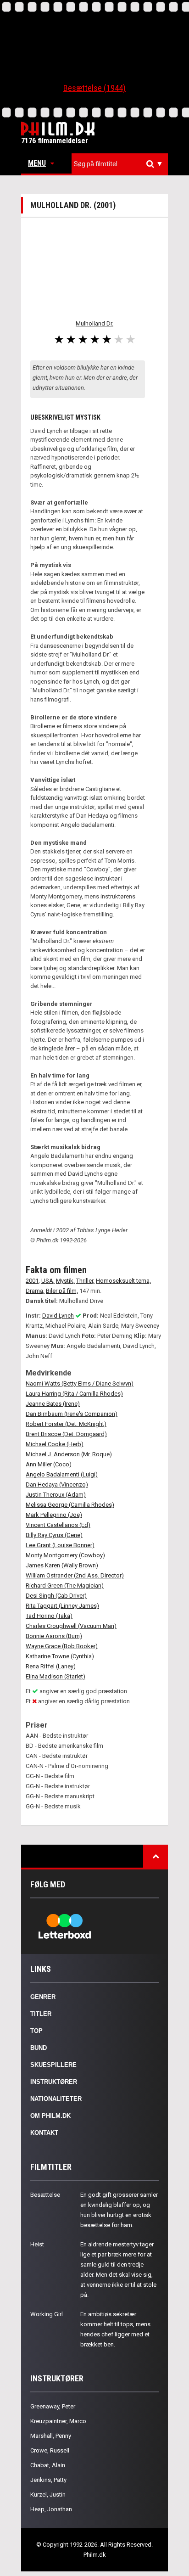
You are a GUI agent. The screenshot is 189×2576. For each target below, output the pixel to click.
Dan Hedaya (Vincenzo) (57, 1484)
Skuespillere (53, 2065)
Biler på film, (62, 1291)
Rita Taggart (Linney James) (62, 1606)
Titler (41, 2014)
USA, (48, 1281)
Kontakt (44, 2133)
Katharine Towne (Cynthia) (60, 1656)
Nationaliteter (56, 2099)
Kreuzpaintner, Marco (58, 2421)
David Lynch (58, 1316)
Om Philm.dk (50, 2116)
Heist (37, 2244)
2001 (32, 1281)
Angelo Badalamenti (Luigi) (62, 1474)
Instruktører (54, 2082)
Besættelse (45, 2195)
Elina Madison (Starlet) (56, 1676)
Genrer (43, 1997)
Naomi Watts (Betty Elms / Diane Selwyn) (80, 1383)
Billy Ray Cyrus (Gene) (54, 1535)
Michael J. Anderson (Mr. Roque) (69, 1454)
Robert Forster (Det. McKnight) (66, 1424)
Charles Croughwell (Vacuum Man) (71, 1626)
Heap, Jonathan (51, 2509)
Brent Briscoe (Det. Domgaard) (66, 1434)
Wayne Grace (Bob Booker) (62, 1646)
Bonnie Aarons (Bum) (54, 1636)
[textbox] (122, 164)
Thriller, (85, 1281)
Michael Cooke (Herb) (55, 1444)
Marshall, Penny (51, 2436)
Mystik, (65, 1281)
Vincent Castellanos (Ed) (58, 1525)
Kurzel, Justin (48, 2495)
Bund (39, 2048)
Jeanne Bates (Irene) (53, 1404)
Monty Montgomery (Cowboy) (65, 1555)
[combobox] (120, 164)
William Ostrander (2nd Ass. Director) (75, 1575)
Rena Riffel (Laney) (51, 1666)
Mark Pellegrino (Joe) (54, 1515)
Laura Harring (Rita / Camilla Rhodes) (74, 1394)
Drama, (35, 1291)
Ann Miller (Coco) (49, 1464)
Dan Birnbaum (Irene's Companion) (72, 1414)
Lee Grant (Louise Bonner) (60, 1545)
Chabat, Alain (48, 2465)
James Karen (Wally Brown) (62, 1565)
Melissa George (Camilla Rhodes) (70, 1505)
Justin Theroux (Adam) (56, 1495)
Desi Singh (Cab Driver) (56, 1596)
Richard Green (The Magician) (65, 1585)
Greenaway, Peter (53, 2406)
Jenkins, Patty (48, 2480)
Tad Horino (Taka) (49, 1616)
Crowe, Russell (50, 2450)
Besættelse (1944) (94, 88)
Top (36, 2031)
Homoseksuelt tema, (123, 1281)
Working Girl (47, 2314)
